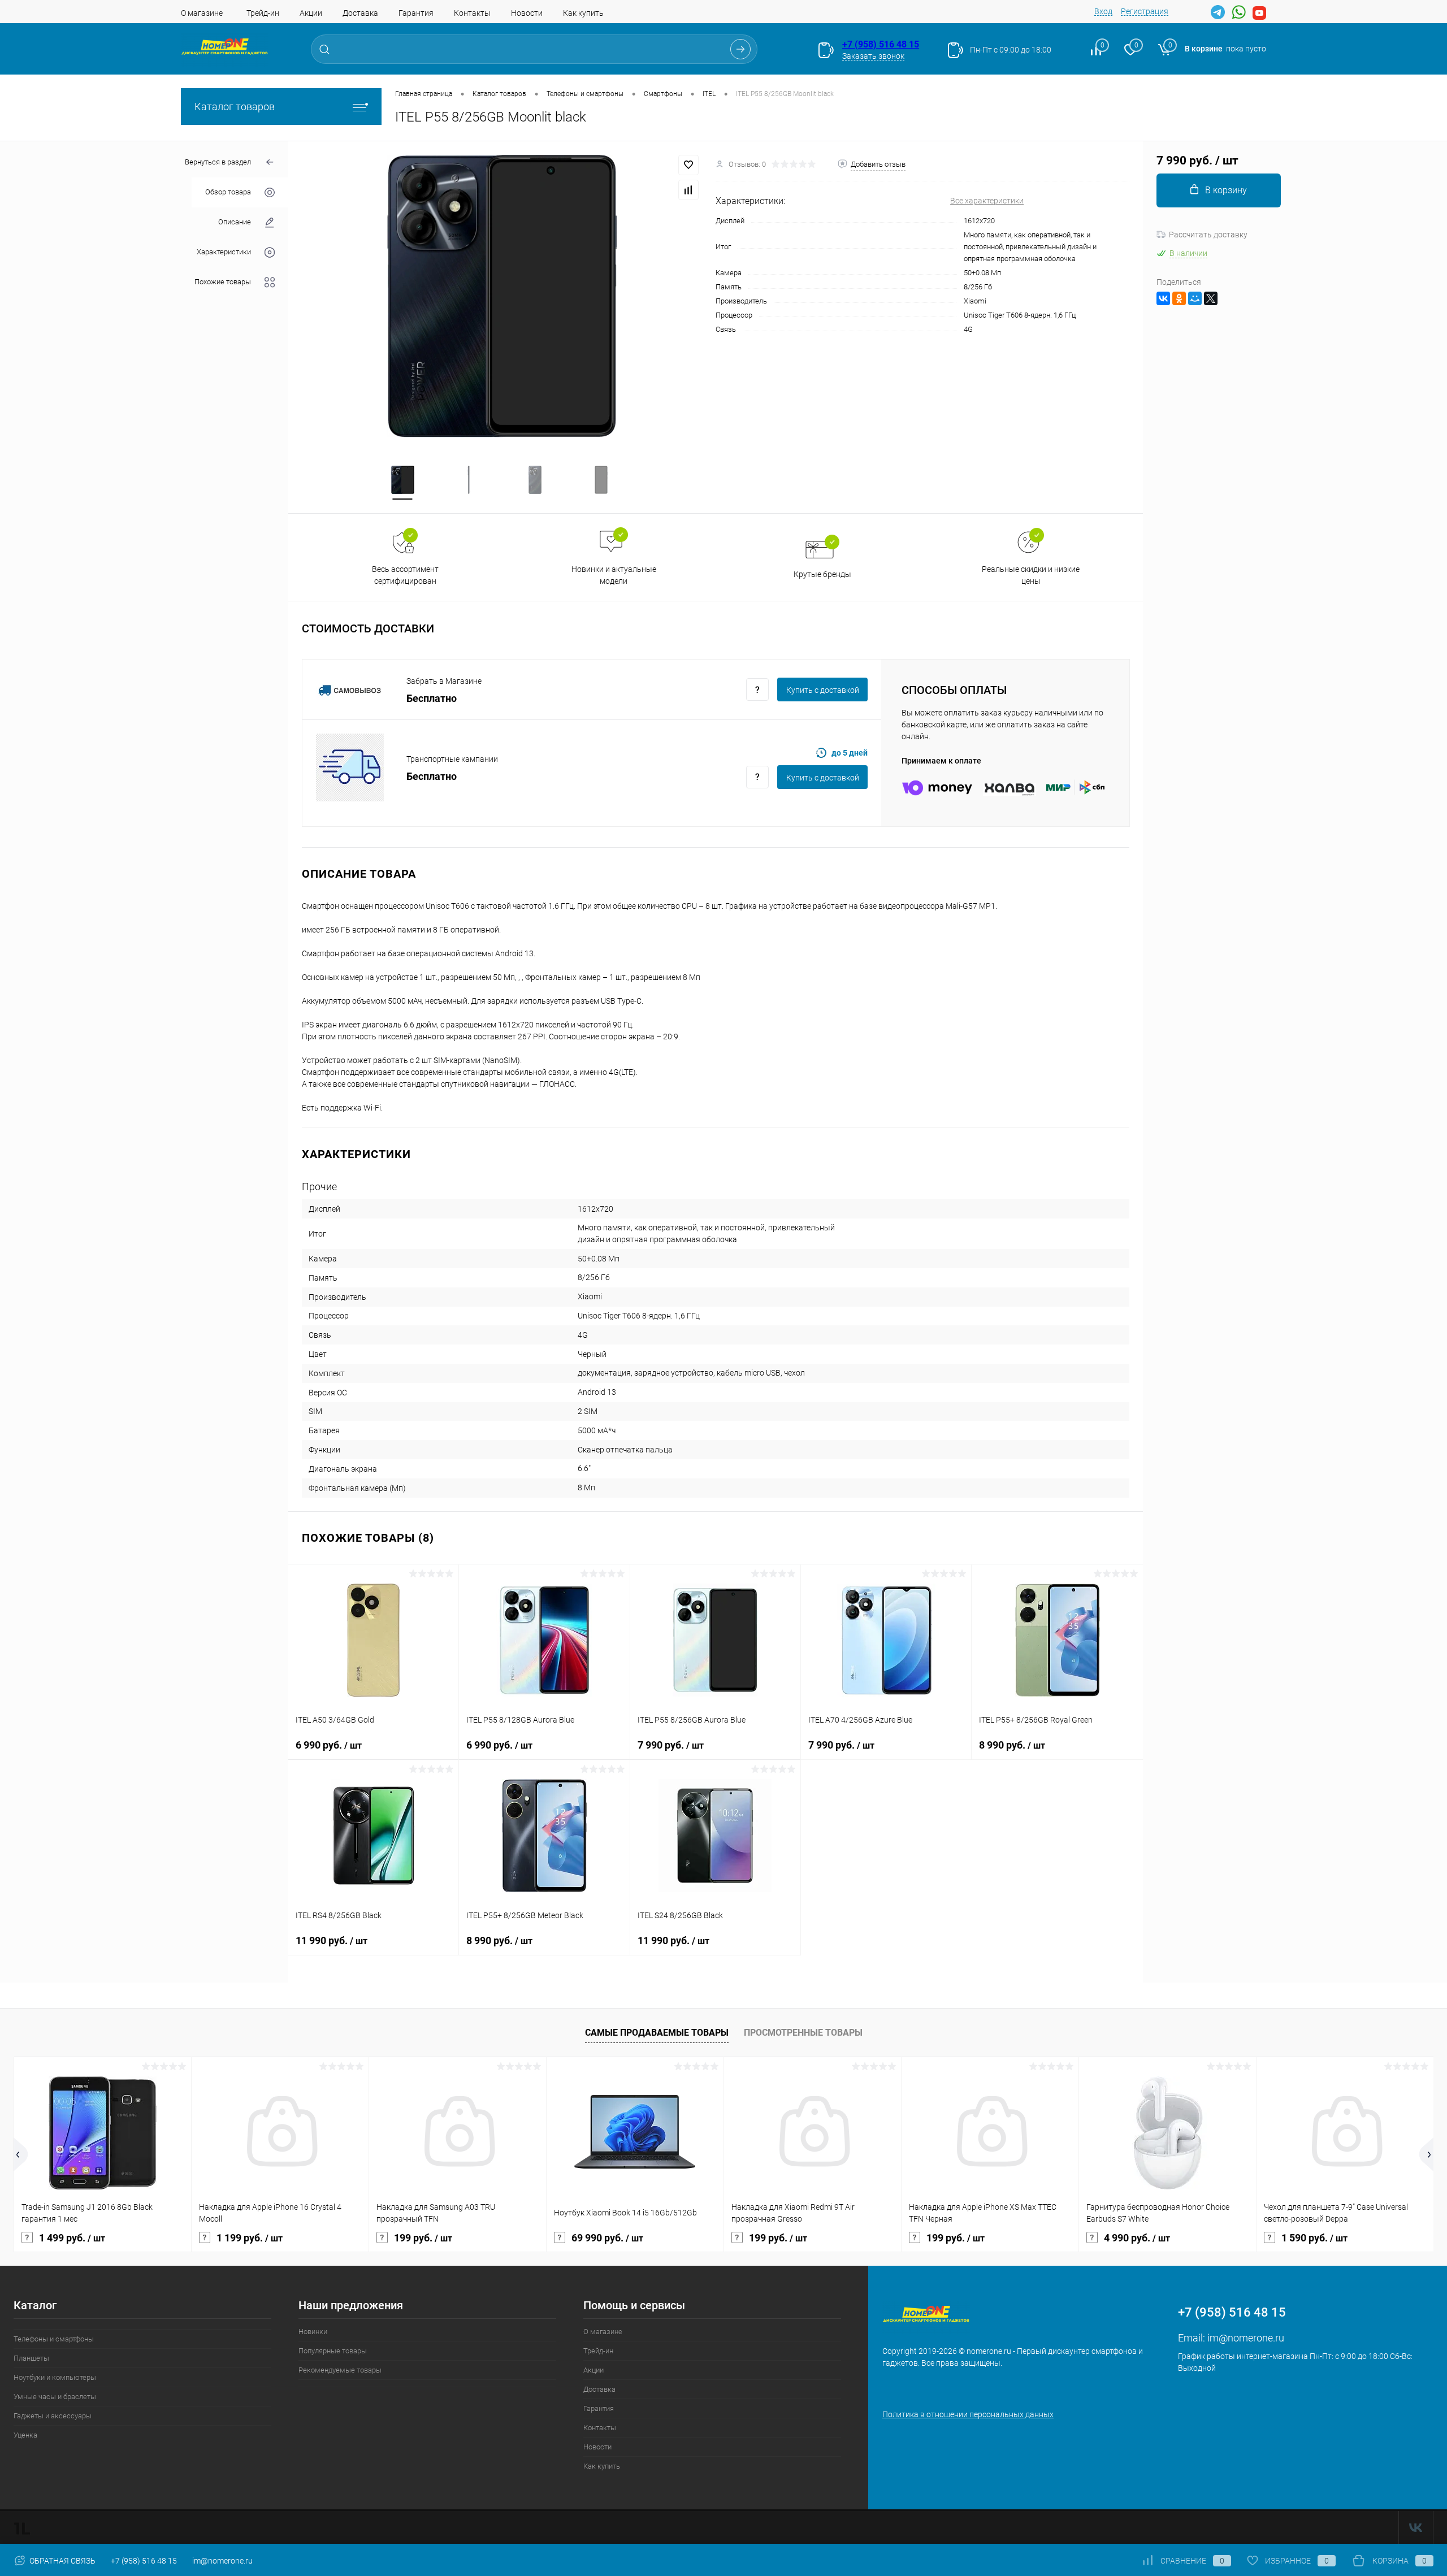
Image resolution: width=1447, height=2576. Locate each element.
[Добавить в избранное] (688, 165)
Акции (311, 13)
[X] (1211, 298)
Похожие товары (223, 282)
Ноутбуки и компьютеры (55, 2377)
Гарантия (416, 13)
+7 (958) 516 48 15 (881, 44)
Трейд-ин (263, 13)
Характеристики (224, 252)
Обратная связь (62, 2561)
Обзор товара (228, 192)
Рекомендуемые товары (340, 2370)
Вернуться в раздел (218, 162)
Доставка (360, 13)
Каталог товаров (235, 107)
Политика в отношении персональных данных (968, 2414)
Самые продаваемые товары (657, 2033)
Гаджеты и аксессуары (53, 2416)
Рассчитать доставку (1208, 235)
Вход (1103, 11)
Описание (235, 222)
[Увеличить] (502, 296)
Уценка (25, 2435)
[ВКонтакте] (1163, 298)
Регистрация (1145, 11)
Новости (527, 13)
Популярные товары (333, 2351)
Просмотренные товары (803, 2033)
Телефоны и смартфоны (54, 2339)
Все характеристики (987, 201)
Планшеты (31, 2358)
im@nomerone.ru (1246, 2338)
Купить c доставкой (823, 690)
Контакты (472, 13)
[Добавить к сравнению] (688, 190)
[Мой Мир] (1195, 298)
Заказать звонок (873, 56)
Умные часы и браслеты (55, 2397)
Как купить (583, 13)
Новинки (313, 2332)
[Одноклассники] (1179, 298)
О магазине (202, 13)
